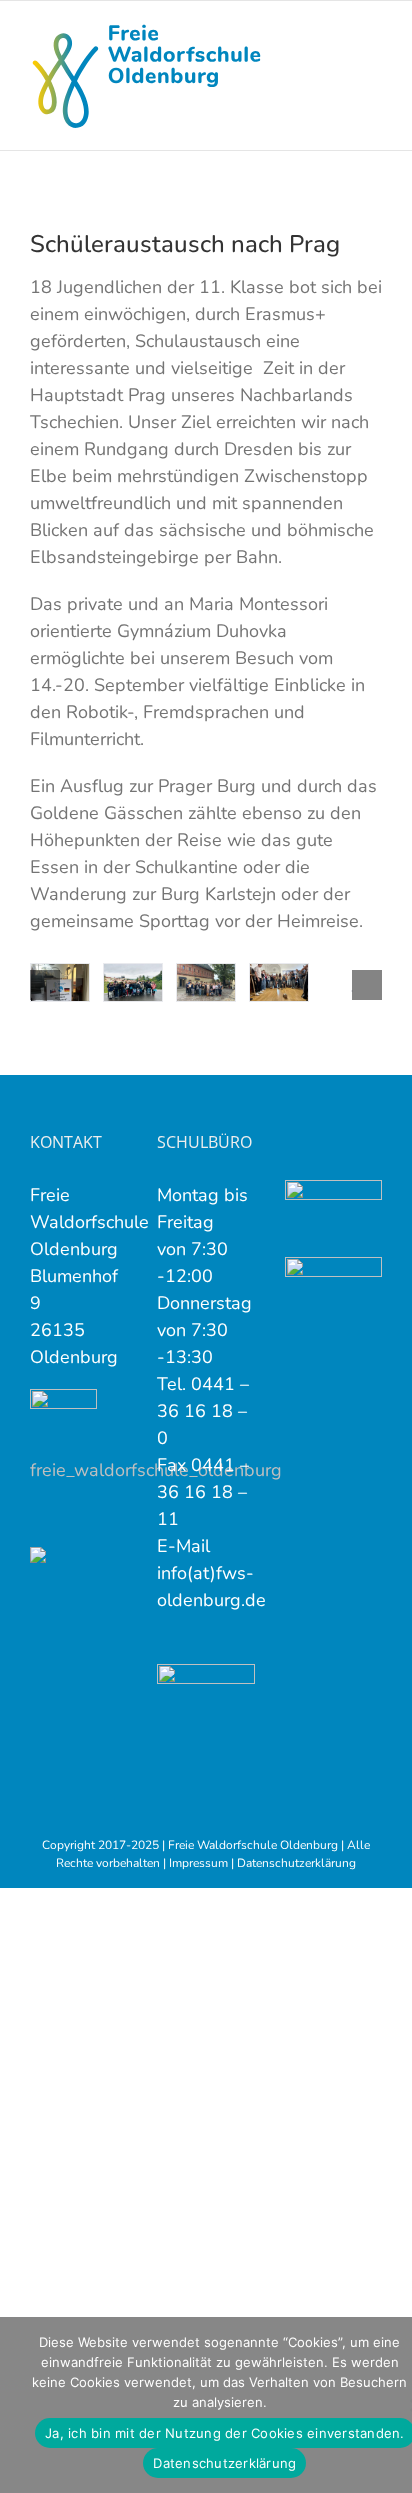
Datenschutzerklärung (296, 1863)
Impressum (198, 1863)
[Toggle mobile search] (338, 31)
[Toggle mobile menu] (374, 31)
